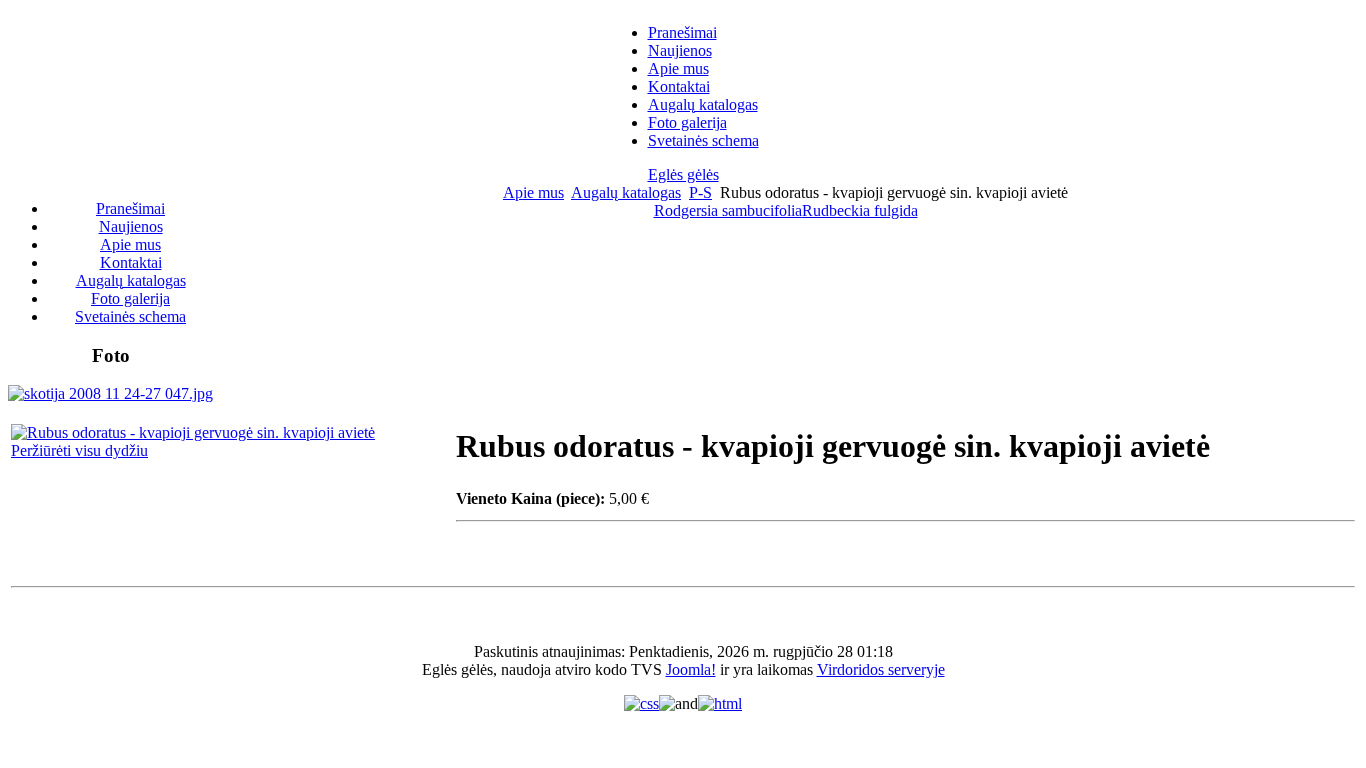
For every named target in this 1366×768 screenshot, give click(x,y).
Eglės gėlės (683, 174)
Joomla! (691, 669)
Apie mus (533, 192)
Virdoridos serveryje (881, 669)
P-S (700, 192)
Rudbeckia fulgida (860, 210)
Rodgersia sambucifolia (728, 210)
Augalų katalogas (626, 192)
